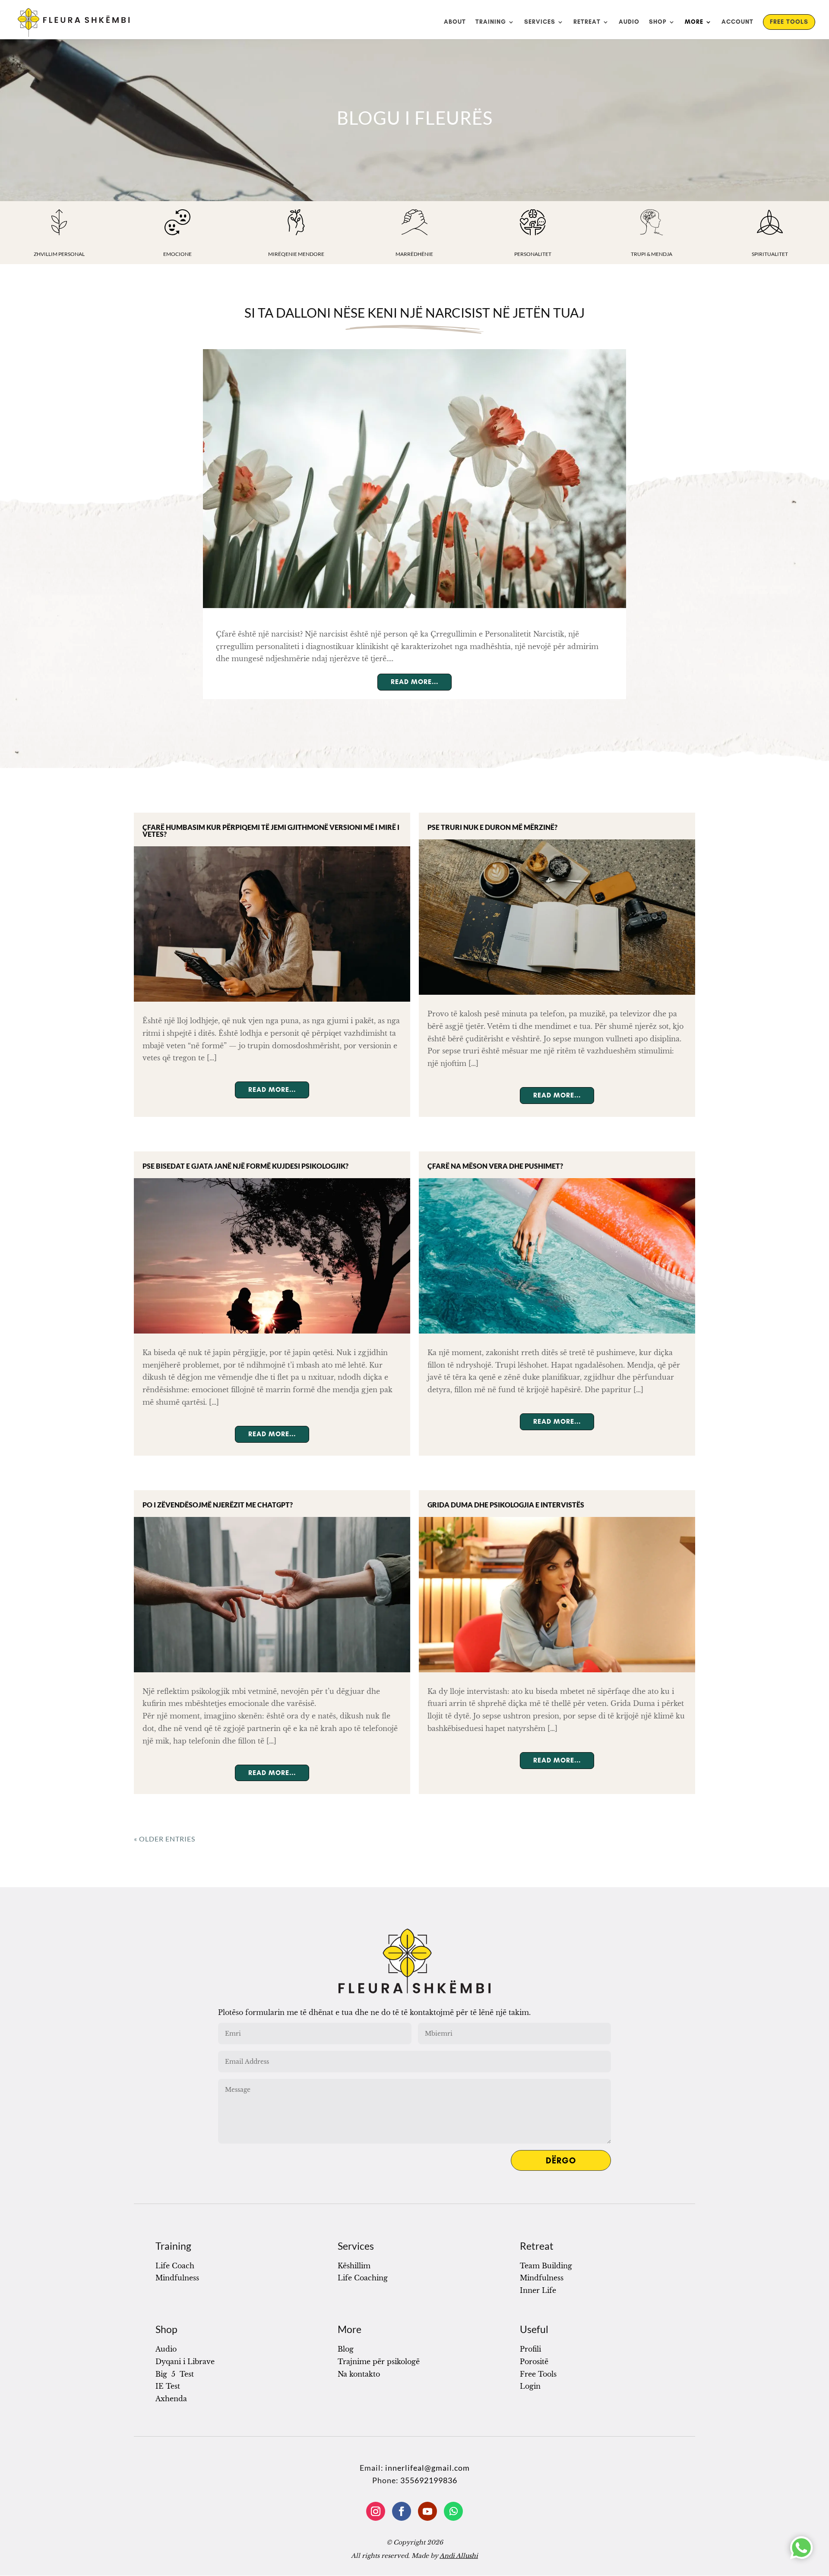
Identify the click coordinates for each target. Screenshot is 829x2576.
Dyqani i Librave (185, 2362)
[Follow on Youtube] (427, 2511)
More (694, 22)
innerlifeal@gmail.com (427, 2468)
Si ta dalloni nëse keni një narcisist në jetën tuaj (414, 312)
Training (491, 22)
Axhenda (171, 2399)
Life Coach (175, 2266)
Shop (658, 22)
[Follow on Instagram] (376, 2511)
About (455, 22)
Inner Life (538, 2290)
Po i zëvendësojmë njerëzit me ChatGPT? (218, 1505)
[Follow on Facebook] (402, 2511)
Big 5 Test (175, 2374)
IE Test (168, 2386)
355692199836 (429, 2480)
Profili (530, 2349)
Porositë (534, 2362)
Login (530, 2386)
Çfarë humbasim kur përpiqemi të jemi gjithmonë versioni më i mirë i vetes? (271, 831)
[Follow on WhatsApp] (453, 2511)
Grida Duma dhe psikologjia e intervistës (506, 1505)
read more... (414, 682)
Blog (346, 2349)
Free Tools (789, 22)
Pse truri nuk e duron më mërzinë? (492, 827)
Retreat (587, 22)
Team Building (546, 2266)
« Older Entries (165, 1839)
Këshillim (354, 2266)
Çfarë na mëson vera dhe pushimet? (495, 1166)
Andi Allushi (459, 2556)
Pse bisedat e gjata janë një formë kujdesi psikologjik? (245, 1166)
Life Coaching (363, 2278)
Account (737, 22)
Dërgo (561, 2160)
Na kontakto (359, 2374)
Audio (629, 22)
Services (540, 22)
